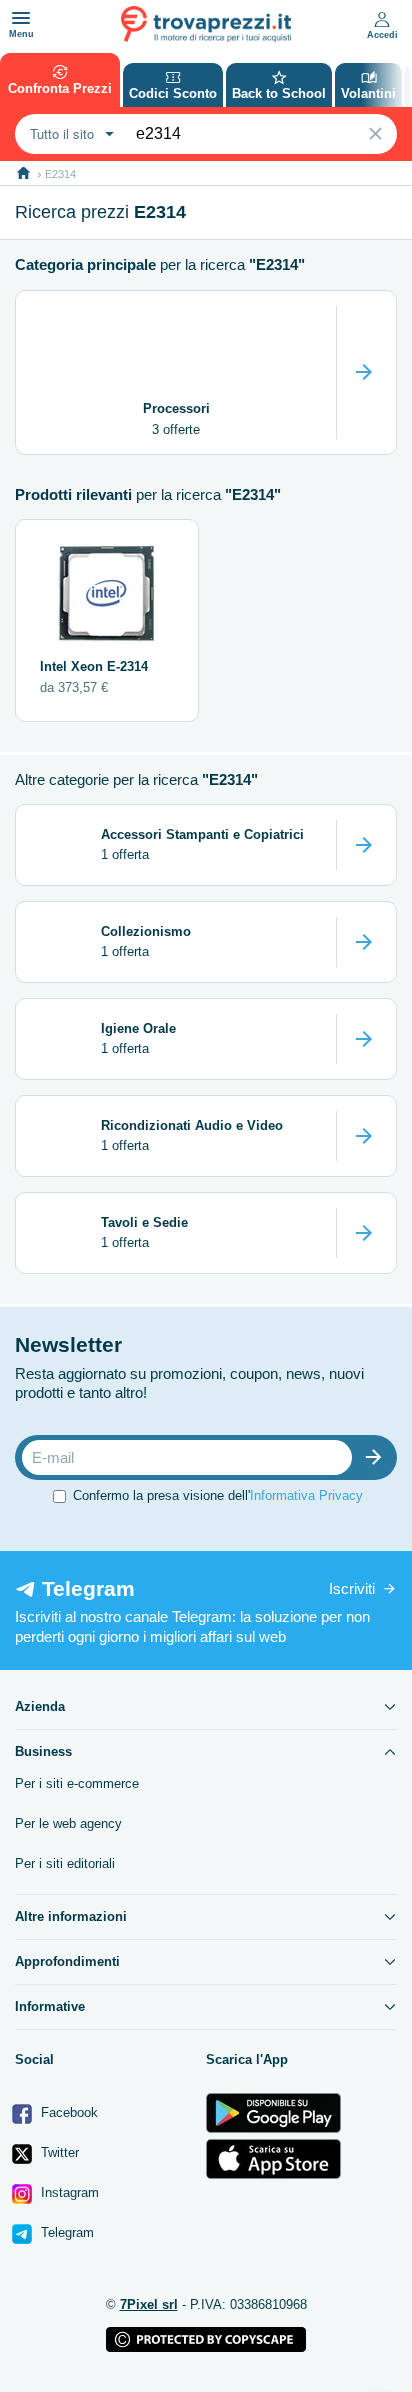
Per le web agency (68, 1823)
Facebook (67, 2112)
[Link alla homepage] (23, 173)
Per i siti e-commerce (77, 1783)
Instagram (68, 2192)
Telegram (65, 2232)
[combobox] (69, 134)
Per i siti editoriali (65, 1863)
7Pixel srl (149, 2304)
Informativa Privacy (306, 1495)
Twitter (58, 2152)
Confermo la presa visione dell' (218, 1495)
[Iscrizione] (378, 1457)
